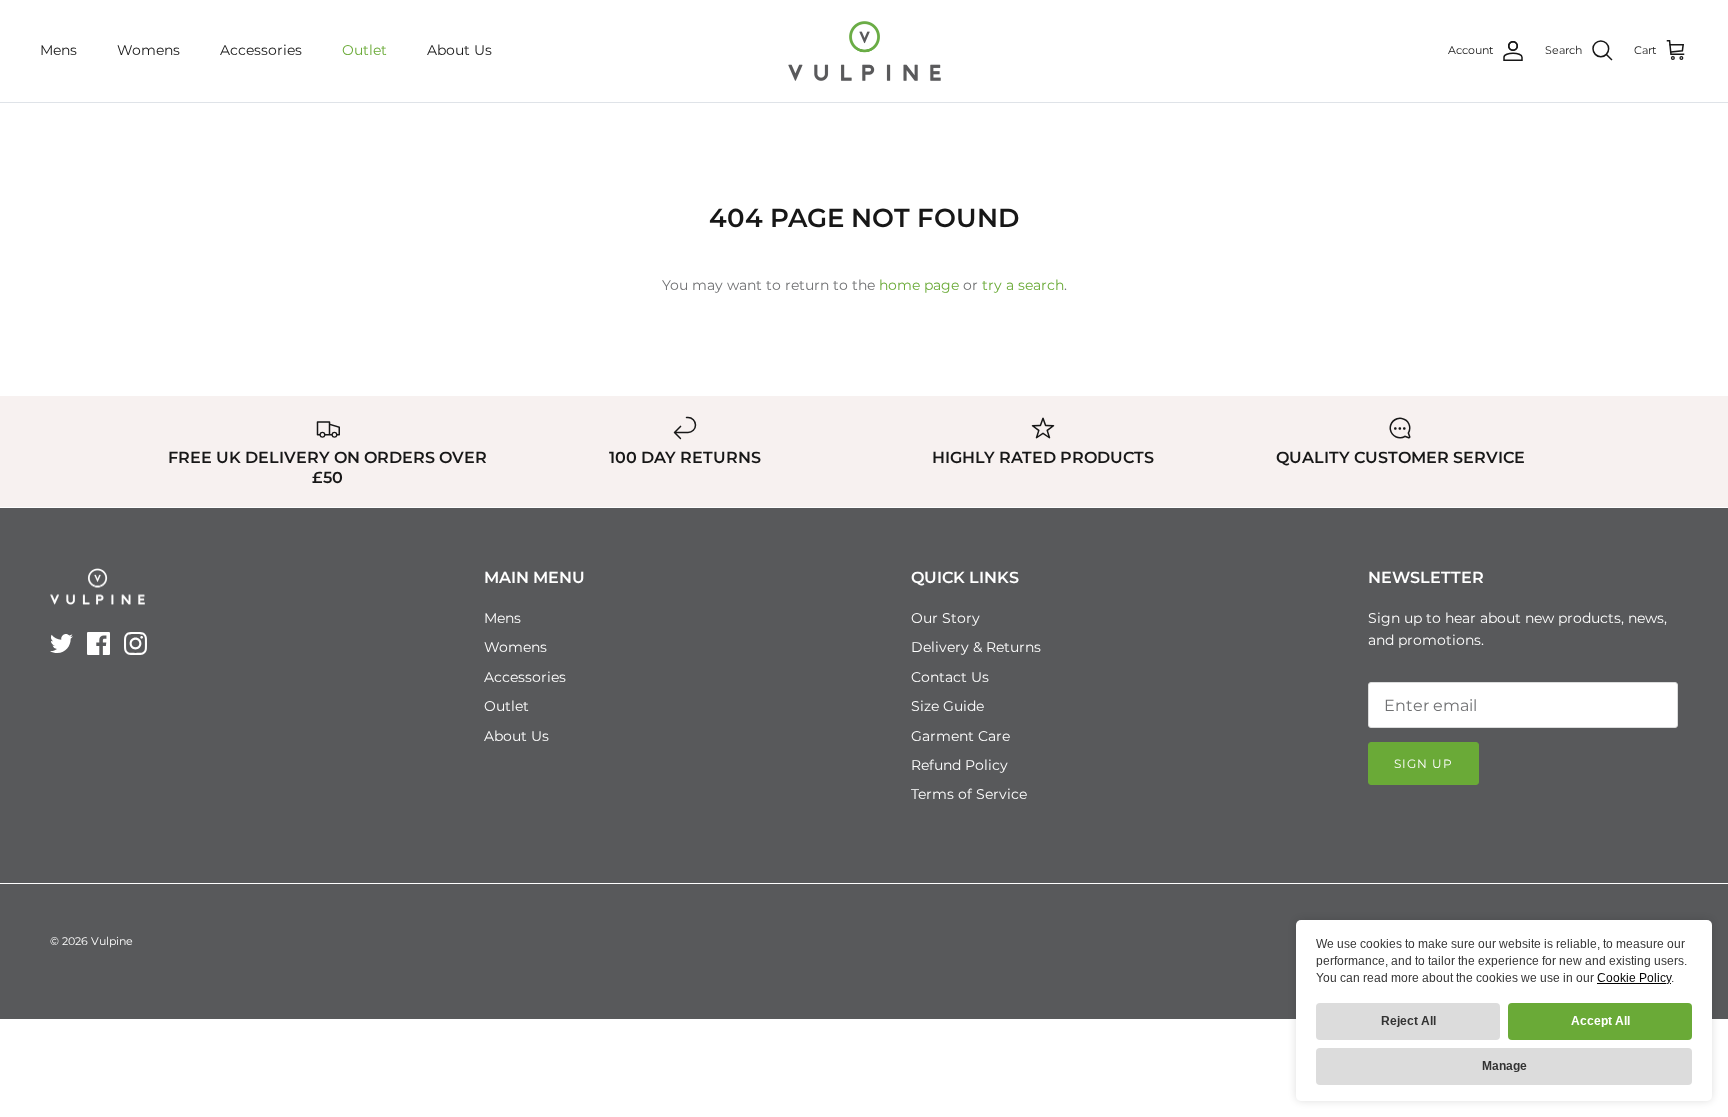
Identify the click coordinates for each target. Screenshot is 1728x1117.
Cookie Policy (1634, 978)
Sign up (1423, 763)
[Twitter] (61, 643)
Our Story (945, 618)
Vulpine (112, 941)
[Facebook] (98, 643)
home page (919, 285)
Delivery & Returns (976, 647)
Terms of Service (969, 794)
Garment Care (960, 736)
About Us (459, 50)
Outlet (364, 50)
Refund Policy (959, 765)
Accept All (1600, 1021)
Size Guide (947, 706)
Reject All (1408, 1021)
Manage (1504, 1066)
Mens (58, 50)
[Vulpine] (864, 51)
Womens (148, 50)
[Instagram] (135, 643)
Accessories (261, 50)
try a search (1023, 285)
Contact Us (950, 677)
